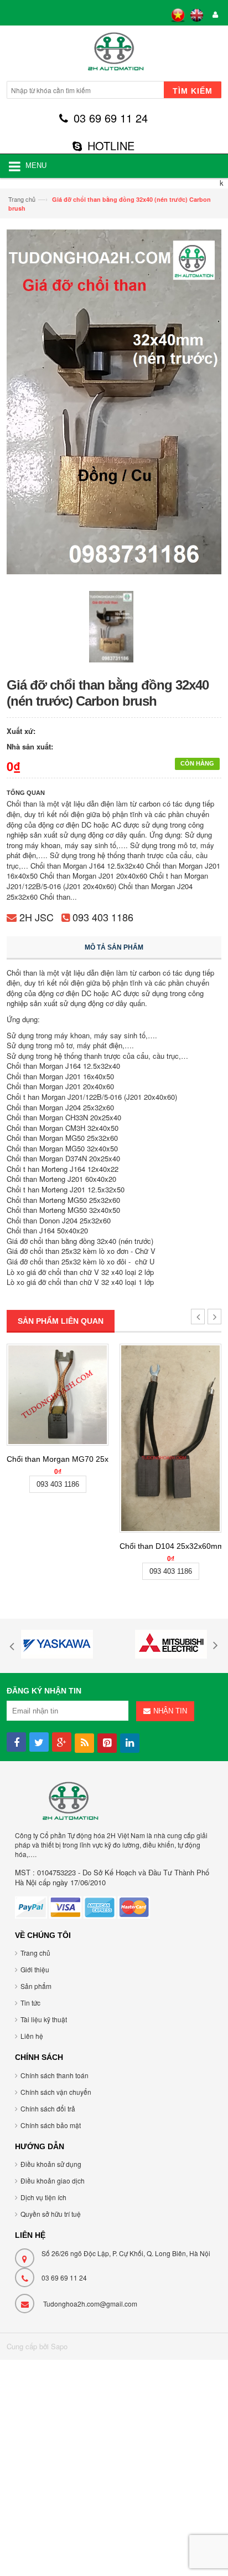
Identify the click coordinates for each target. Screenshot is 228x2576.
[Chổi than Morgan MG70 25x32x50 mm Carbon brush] (58, 1395)
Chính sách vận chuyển (56, 2092)
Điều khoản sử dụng (51, 2164)
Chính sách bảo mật (51, 2125)
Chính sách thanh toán (55, 2075)
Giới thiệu (35, 1969)
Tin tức (30, 2003)
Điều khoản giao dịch (53, 2180)
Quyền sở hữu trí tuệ (51, 2214)
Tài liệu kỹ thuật (44, 2019)
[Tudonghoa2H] (114, 55)
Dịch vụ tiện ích (43, 2197)
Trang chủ (22, 199)
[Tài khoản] (214, 15)
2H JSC (37, 917)
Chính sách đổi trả (48, 2108)
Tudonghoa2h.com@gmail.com (90, 2304)
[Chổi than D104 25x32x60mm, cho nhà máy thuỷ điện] (170, 1438)
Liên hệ (32, 2036)
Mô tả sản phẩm (114, 947)
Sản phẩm (36, 1986)
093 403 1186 (103, 917)
